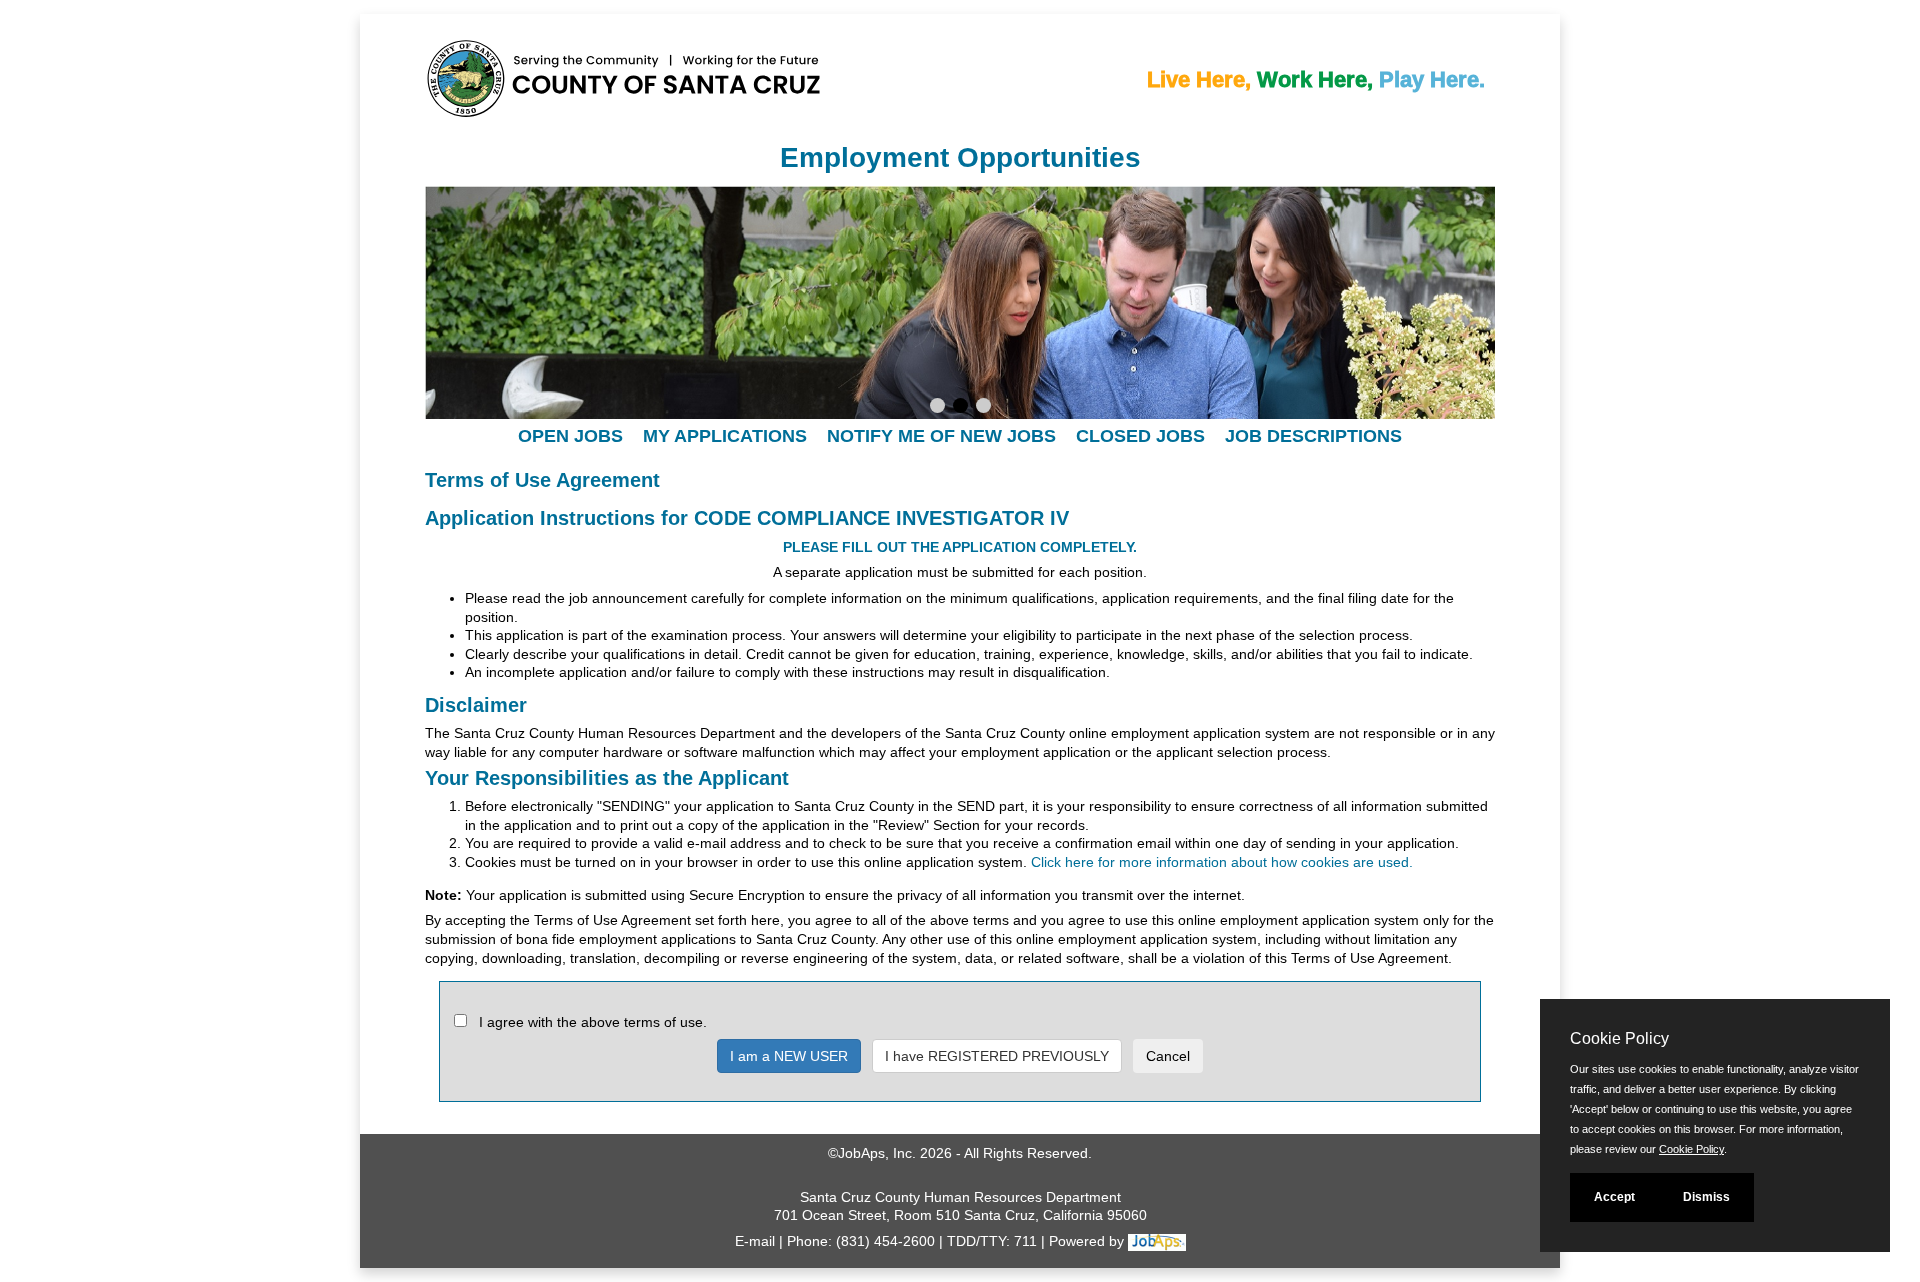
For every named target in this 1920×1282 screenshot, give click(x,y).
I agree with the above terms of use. (593, 1022)
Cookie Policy (1691, 1149)
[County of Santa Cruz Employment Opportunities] (495, 84)
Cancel (1168, 1056)
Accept (1614, 1197)
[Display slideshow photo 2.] (960, 408)
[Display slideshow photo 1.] (937, 408)
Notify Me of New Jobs (941, 436)
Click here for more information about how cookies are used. (1222, 862)
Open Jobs (570, 436)
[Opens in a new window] (1157, 1241)
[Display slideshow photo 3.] (983, 408)
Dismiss (1706, 1197)
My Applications (725, 436)
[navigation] (960, 435)
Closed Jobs (1140, 436)
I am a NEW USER (789, 1056)
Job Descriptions (1313, 436)
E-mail (755, 1241)
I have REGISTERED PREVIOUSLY (997, 1056)
